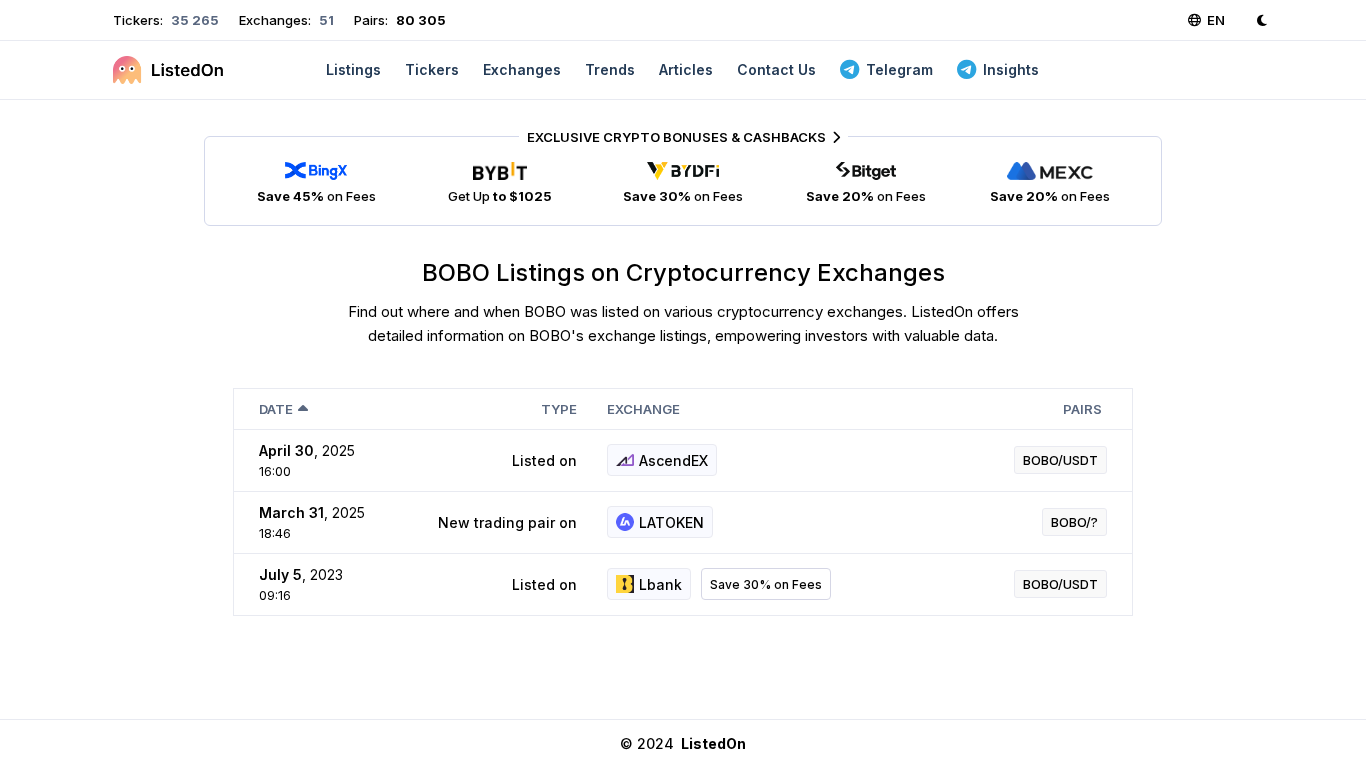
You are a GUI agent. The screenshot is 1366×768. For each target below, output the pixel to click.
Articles (686, 69)
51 (325, 20)
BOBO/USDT (1060, 460)
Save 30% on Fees (766, 584)
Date (276, 409)
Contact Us (776, 69)
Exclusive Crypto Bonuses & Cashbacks (676, 137)
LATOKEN (671, 522)
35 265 (193, 20)
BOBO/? (1074, 522)
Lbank (660, 584)
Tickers (432, 69)
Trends (610, 69)
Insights (1011, 69)
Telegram (899, 69)
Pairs (1082, 409)
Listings (353, 69)
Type (559, 409)
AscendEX (673, 460)
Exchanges (522, 69)
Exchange (643, 409)
